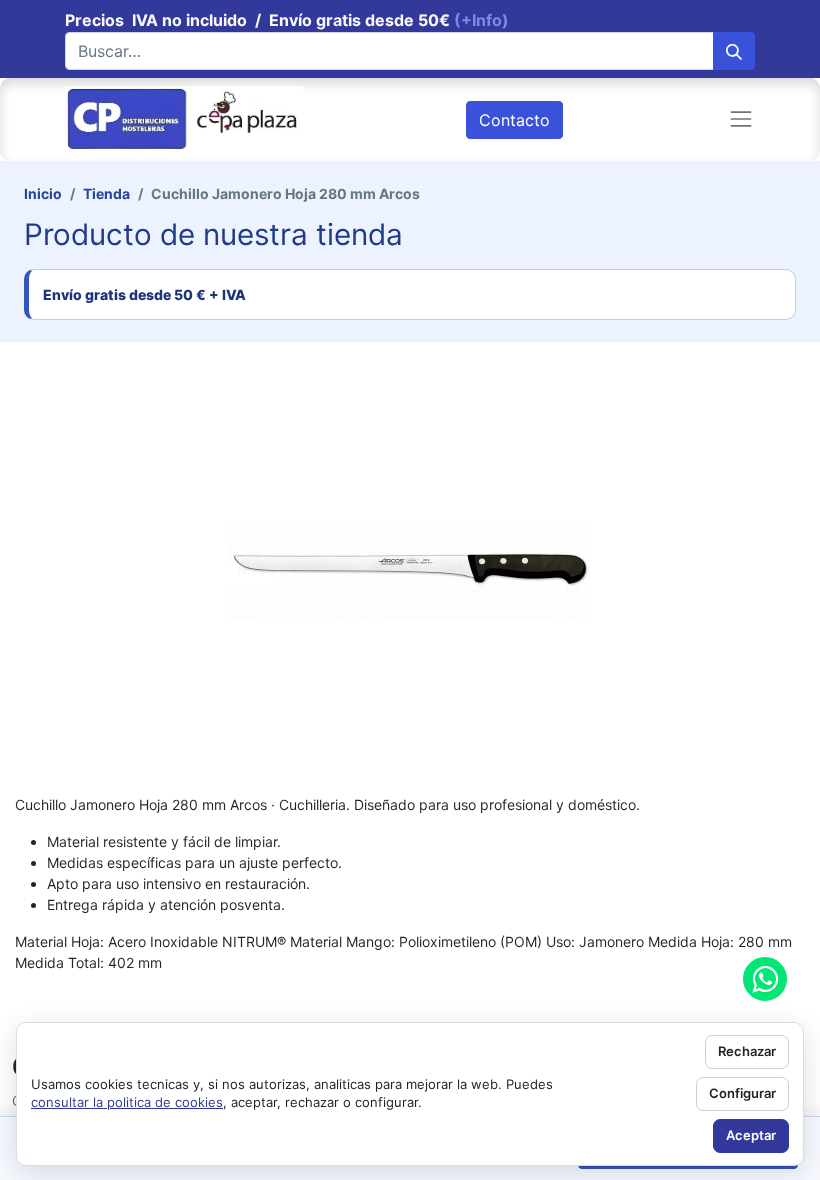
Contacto (514, 120)
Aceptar (751, 1135)
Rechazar (747, 1051)
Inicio (43, 193)
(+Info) (481, 20)
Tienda (106, 193)
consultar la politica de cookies (127, 1102)
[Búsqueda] (734, 51)
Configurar (742, 1093)
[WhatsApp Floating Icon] (765, 979)
